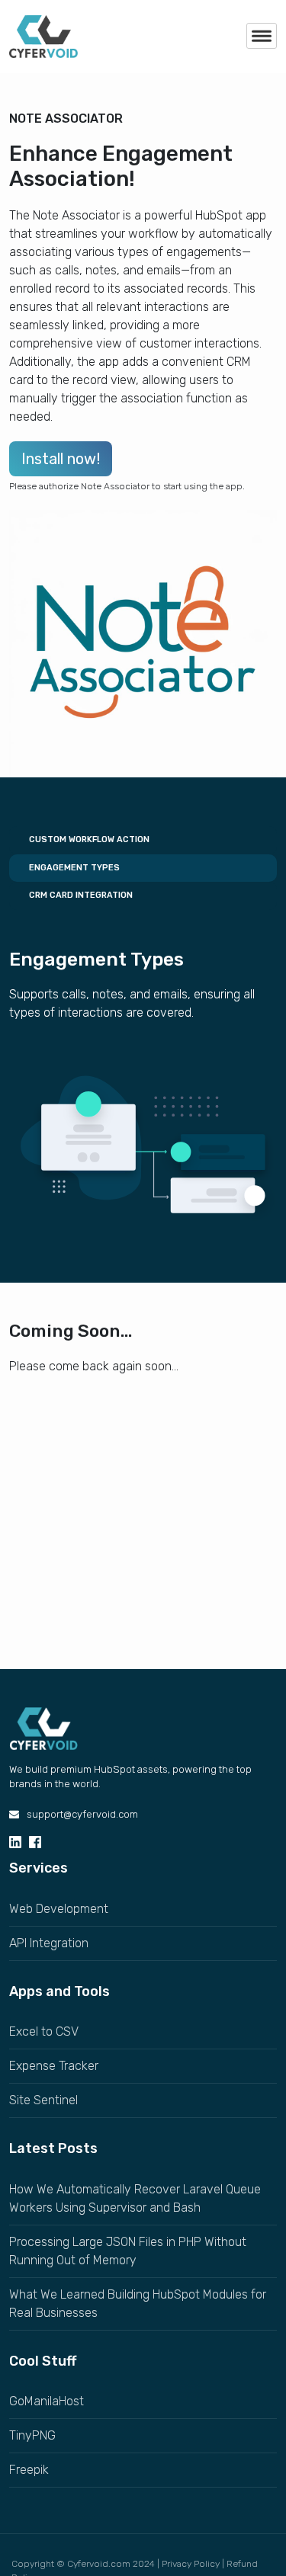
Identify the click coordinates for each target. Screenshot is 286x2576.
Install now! (61, 459)
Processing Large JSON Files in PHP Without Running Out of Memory (128, 2251)
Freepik (29, 2470)
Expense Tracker (54, 2066)
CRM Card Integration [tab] (80, 895)
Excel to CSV (44, 2031)
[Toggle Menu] (262, 36)
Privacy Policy (191, 2564)
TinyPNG (32, 2435)
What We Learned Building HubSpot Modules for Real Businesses (138, 2304)
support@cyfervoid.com (82, 1814)
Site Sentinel (43, 2100)
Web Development (59, 1909)
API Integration (49, 1943)
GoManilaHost (47, 2401)
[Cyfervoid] (43, 1728)
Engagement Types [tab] (73, 868)
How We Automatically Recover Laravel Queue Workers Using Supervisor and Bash (135, 2198)
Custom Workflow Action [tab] (88, 839)
